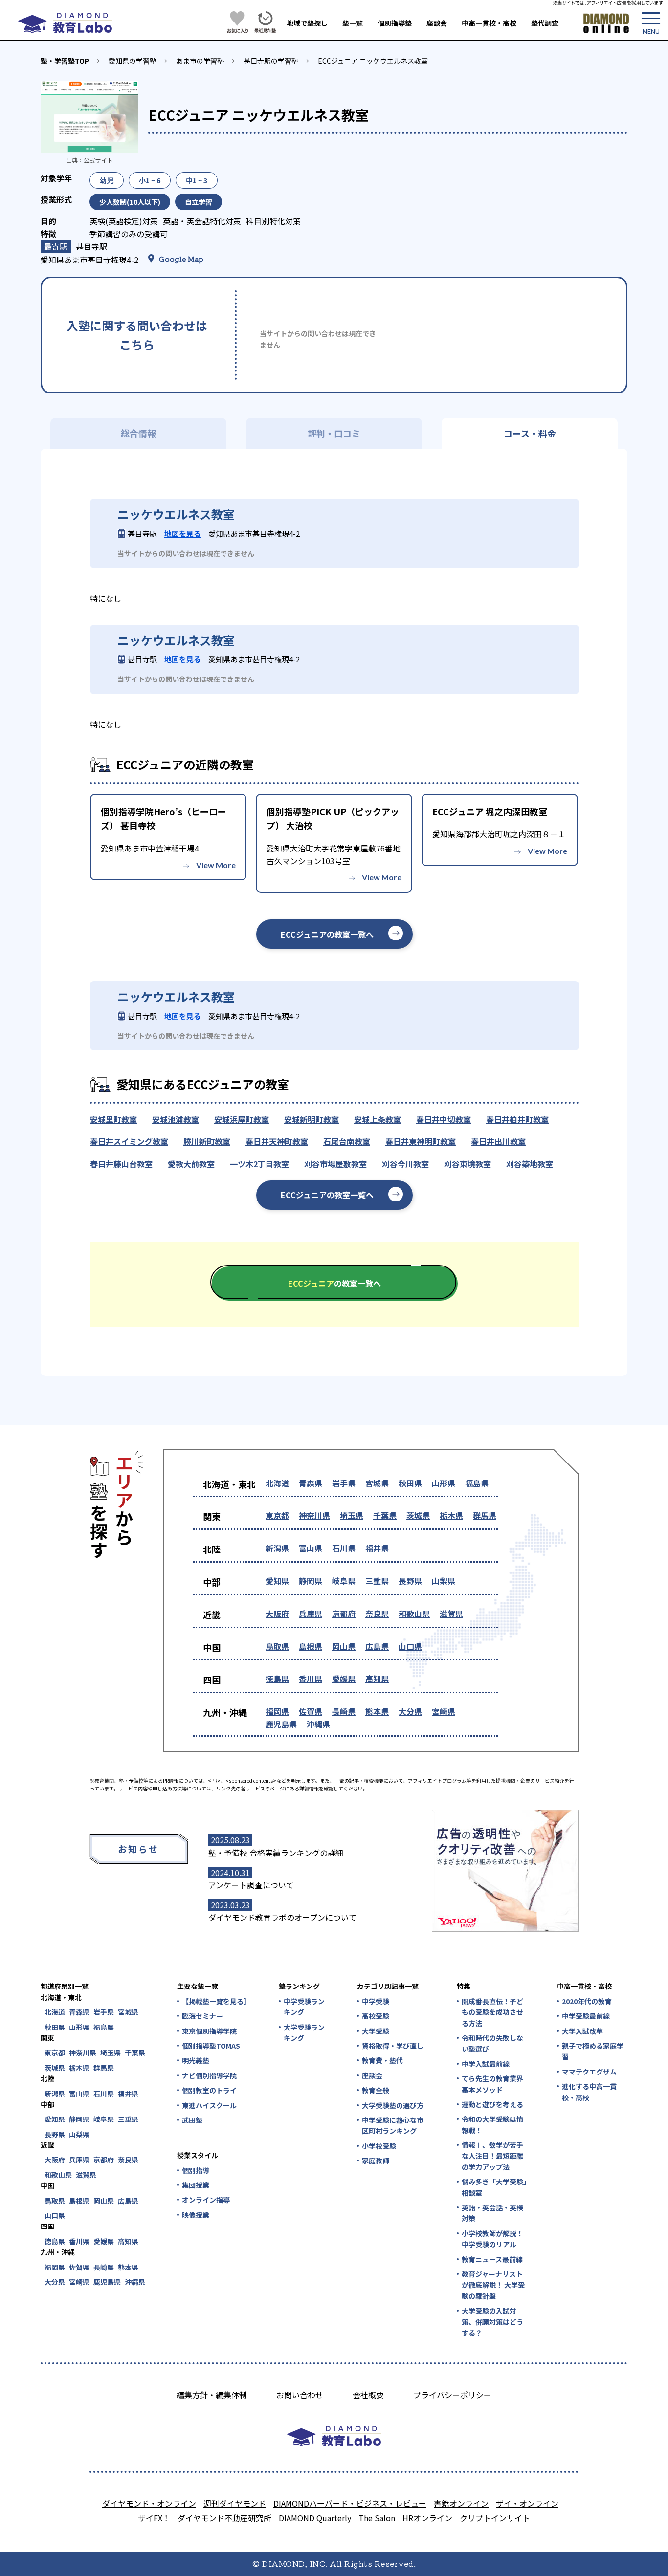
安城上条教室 (378, 1119)
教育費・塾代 (382, 2060)
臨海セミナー (202, 2016)
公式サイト (98, 160)
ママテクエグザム (589, 2072)
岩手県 (344, 1483)
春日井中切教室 (444, 1119)
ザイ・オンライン (527, 2503)
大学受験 (376, 2031)
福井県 (377, 1548)
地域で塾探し (307, 23)
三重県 (377, 1581)
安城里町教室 (113, 1119)
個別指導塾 (395, 23)
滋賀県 (451, 1614)
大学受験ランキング (304, 2032)
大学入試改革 (582, 2031)
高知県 (377, 1679)
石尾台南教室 (347, 1141)
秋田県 (410, 1483)
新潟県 (277, 1548)
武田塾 (192, 2120)
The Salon (377, 2518)
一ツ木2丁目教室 (259, 1164)
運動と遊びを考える (492, 2104)
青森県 (311, 1483)
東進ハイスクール (209, 2105)
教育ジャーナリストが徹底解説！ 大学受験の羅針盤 (493, 2285)
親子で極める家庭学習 (593, 2051)
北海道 (277, 1483)
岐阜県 (344, 1581)
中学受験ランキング (304, 2007)
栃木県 (451, 1515)
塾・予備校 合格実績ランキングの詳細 (276, 1853)
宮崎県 (444, 1711)
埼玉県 (352, 1515)
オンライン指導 (206, 2200)
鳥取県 (277, 1646)
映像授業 (196, 2215)
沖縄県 (318, 1724)
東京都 (277, 1515)
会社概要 (368, 2395)
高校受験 (376, 2016)
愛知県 (277, 1581)
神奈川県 (314, 1515)
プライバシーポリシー (452, 2395)
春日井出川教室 (498, 1141)
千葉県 (385, 1515)
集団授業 (196, 2185)
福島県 (477, 1483)
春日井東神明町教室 (421, 1141)
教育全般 (376, 2090)
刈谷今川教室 (405, 1164)
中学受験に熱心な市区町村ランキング (393, 2125)
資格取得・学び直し (393, 2046)
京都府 (344, 1614)
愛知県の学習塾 (133, 61)
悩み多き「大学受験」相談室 (494, 2187)
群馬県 (485, 1515)
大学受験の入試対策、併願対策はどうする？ (492, 2322)
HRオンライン (427, 2518)
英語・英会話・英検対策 (492, 2213)
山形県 (444, 1483)
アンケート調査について (251, 1885)
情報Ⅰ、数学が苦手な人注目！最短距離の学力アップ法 (492, 2156)
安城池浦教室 (176, 1119)
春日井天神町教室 (277, 1141)
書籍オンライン (461, 2503)
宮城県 (377, 1483)
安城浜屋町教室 (242, 1119)
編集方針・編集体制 (212, 2395)
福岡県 (277, 1711)
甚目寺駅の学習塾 (271, 61)
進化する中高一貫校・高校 (589, 2092)
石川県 (344, 1548)
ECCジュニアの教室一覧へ (327, 934)
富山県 (311, 1548)
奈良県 (377, 1614)
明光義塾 (196, 2060)
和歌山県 (414, 1614)
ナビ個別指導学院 (209, 2075)
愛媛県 (344, 1679)
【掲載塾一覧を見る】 (216, 2001)
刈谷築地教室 (530, 1164)
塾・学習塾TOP (65, 61)
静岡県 (311, 1581)
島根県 (311, 1646)
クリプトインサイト (495, 2518)
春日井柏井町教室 (517, 1119)
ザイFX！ (154, 2518)
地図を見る (183, 534)
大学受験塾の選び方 (393, 2105)
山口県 (410, 1646)
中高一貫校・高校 (489, 23)
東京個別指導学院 (209, 2031)
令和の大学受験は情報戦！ (492, 2124)
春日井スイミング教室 (129, 1141)
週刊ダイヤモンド (235, 2503)
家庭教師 (376, 2161)
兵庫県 (311, 1614)
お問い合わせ (300, 2395)
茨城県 (418, 1515)
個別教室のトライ (209, 2090)
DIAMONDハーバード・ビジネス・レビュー (350, 2503)
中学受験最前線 (586, 2016)
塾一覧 (353, 23)
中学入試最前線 (486, 2064)
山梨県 (444, 1581)
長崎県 (344, 1711)
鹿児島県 (281, 1724)
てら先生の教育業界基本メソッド (492, 2084)
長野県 (410, 1581)
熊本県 (377, 1711)
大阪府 (277, 1614)
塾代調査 (545, 23)
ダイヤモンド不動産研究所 (224, 2518)
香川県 (311, 1679)
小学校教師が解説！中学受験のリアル (492, 2239)
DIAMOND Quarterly (315, 2518)
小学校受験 (379, 2146)
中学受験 (376, 2001)
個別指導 (196, 2170)
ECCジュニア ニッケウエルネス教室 (373, 61)
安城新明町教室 (312, 1119)
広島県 (377, 1646)
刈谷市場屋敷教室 (335, 1164)
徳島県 (277, 1679)
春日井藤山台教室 (121, 1164)
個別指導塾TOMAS (211, 2046)
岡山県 (344, 1646)
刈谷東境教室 (468, 1164)
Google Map (181, 259)
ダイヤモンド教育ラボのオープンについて (282, 1917)
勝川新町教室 (207, 1141)
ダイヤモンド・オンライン (149, 2503)
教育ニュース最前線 (492, 2259)
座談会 (437, 23)
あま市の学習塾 (200, 61)
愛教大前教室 (191, 1164)
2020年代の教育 (587, 2001)
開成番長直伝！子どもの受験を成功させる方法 (492, 2012)
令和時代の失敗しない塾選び (492, 2043)
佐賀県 (311, 1711)
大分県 (410, 1711)
